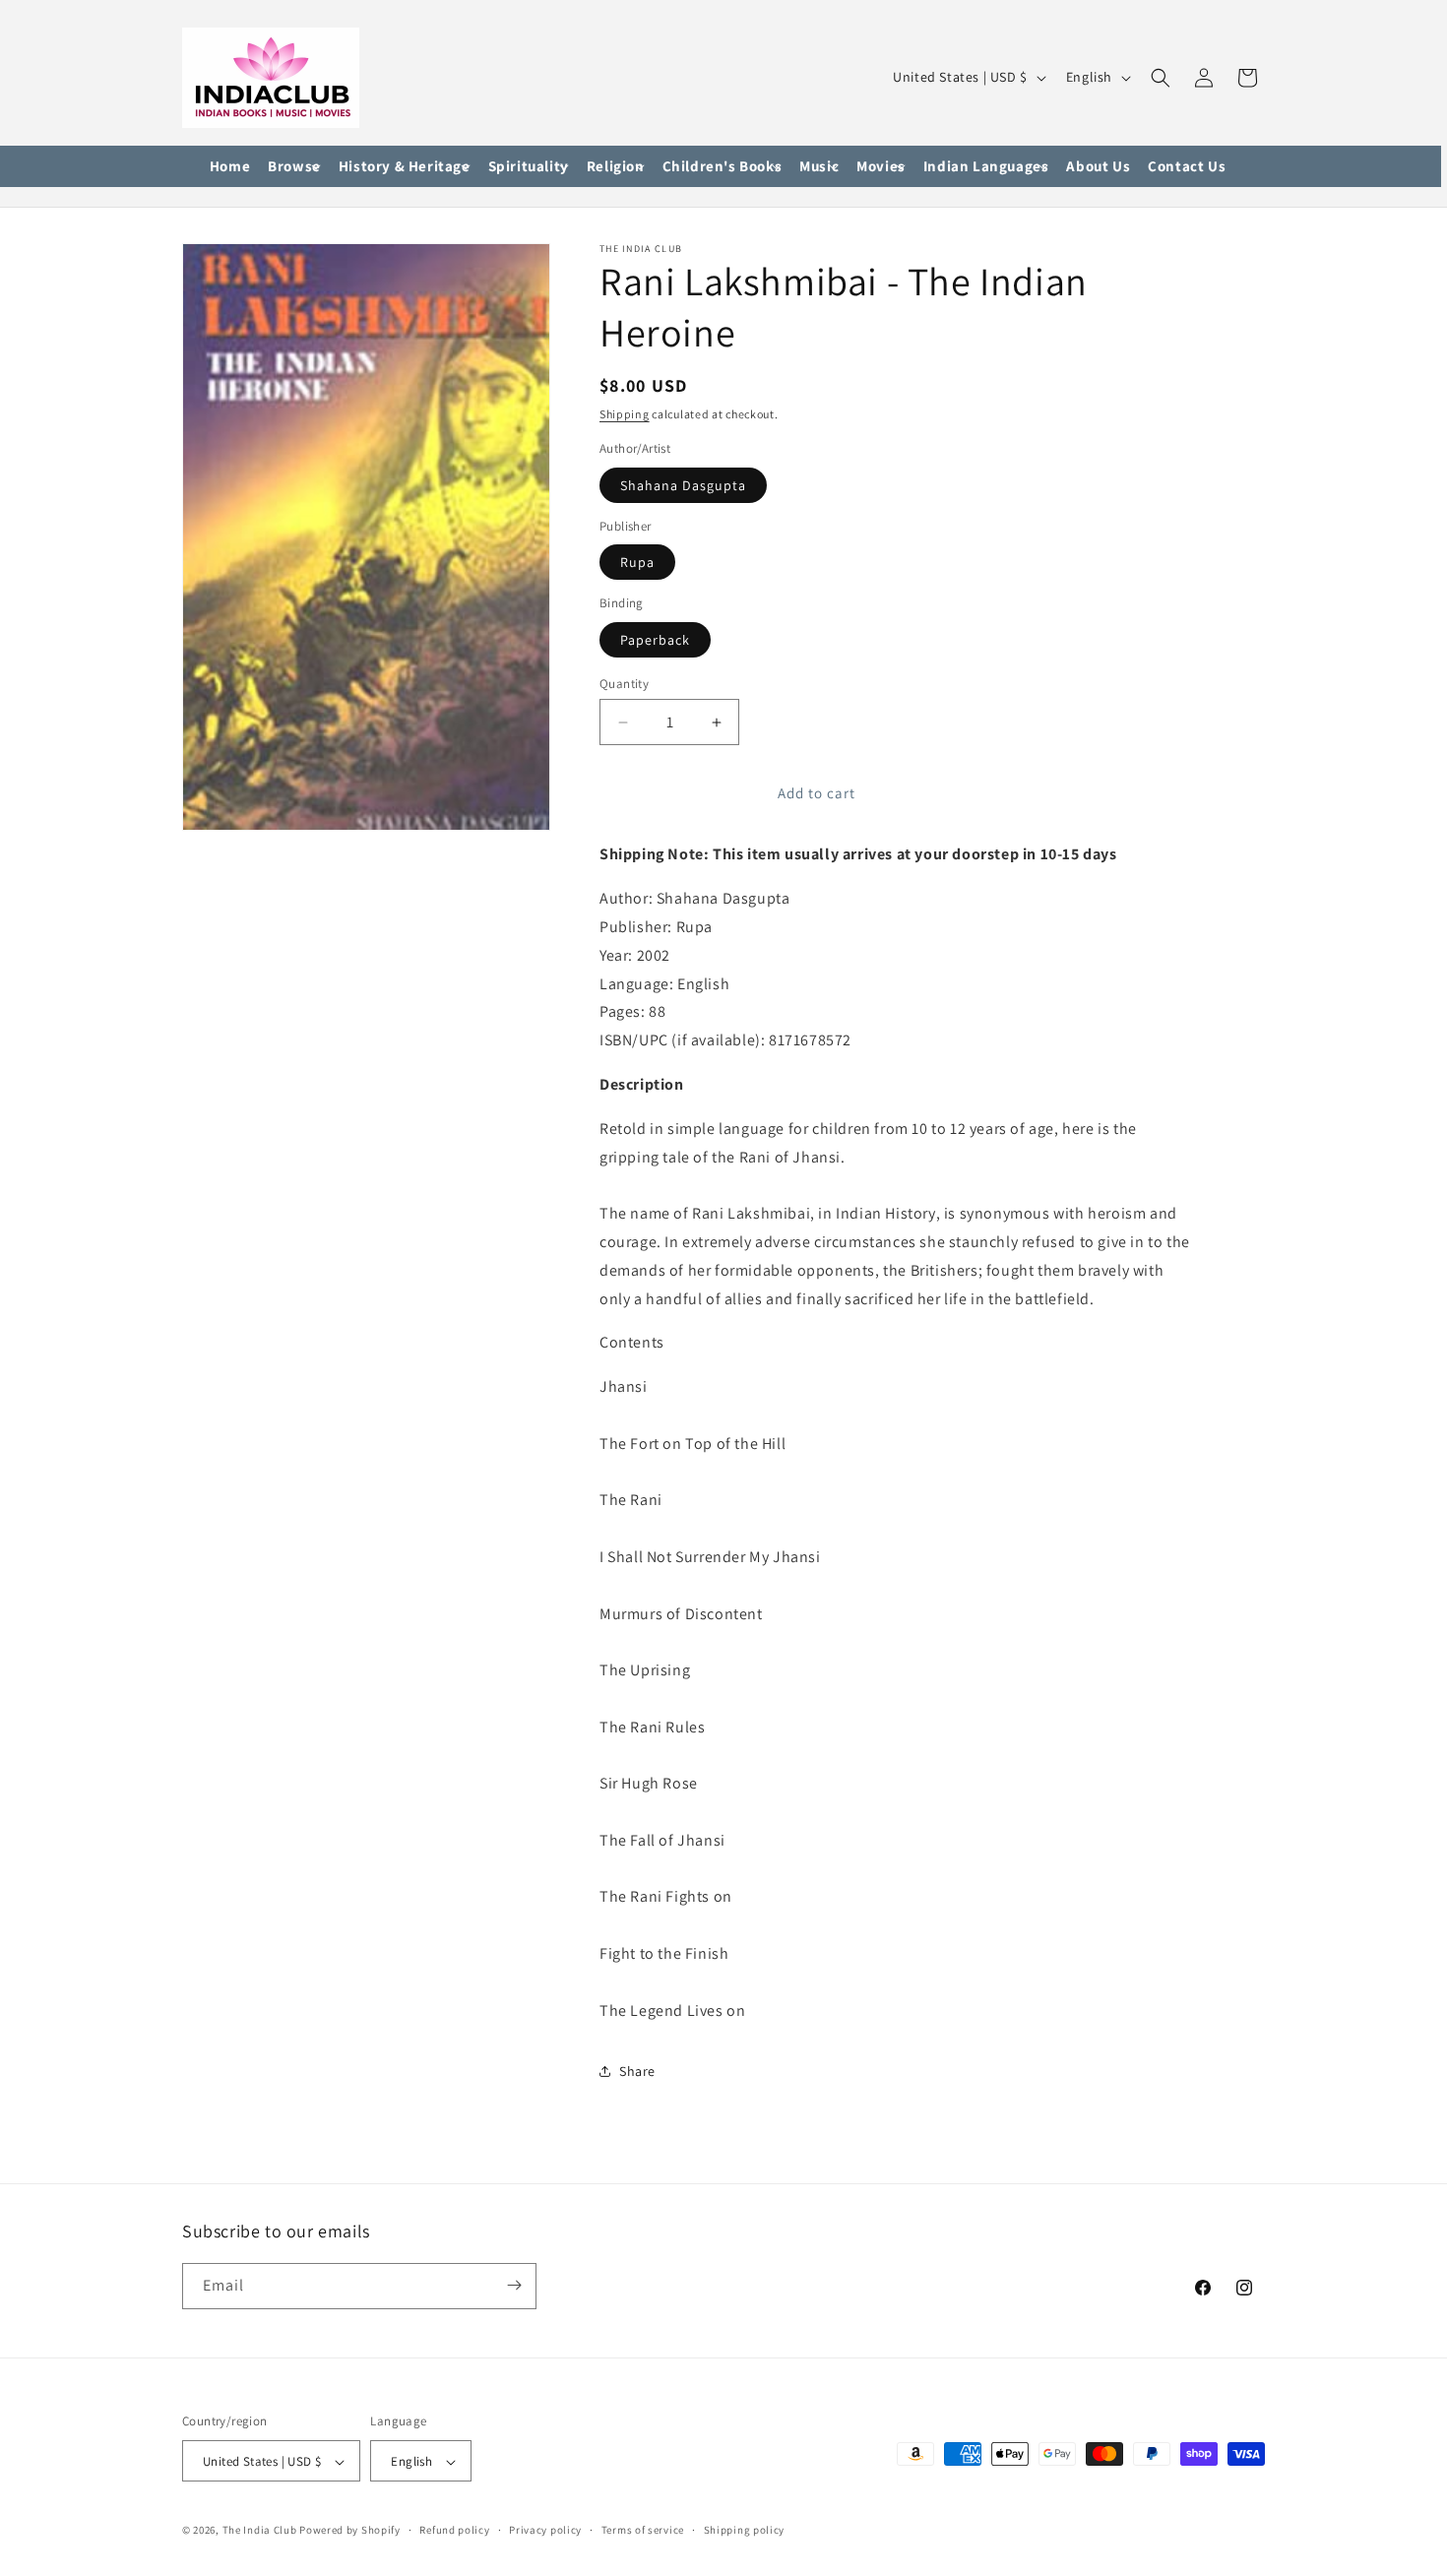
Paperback (655, 640)
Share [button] (637, 2071)
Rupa (637, 562)
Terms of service (643, 2530)
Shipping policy (745, 2530)
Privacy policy (545, 2530)
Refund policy (454, 2530)
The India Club (260, 2531)
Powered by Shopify (350, 2531)
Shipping (625, 414)
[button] (294, 167)
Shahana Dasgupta (683, 485)
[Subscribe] (514, 2285)
